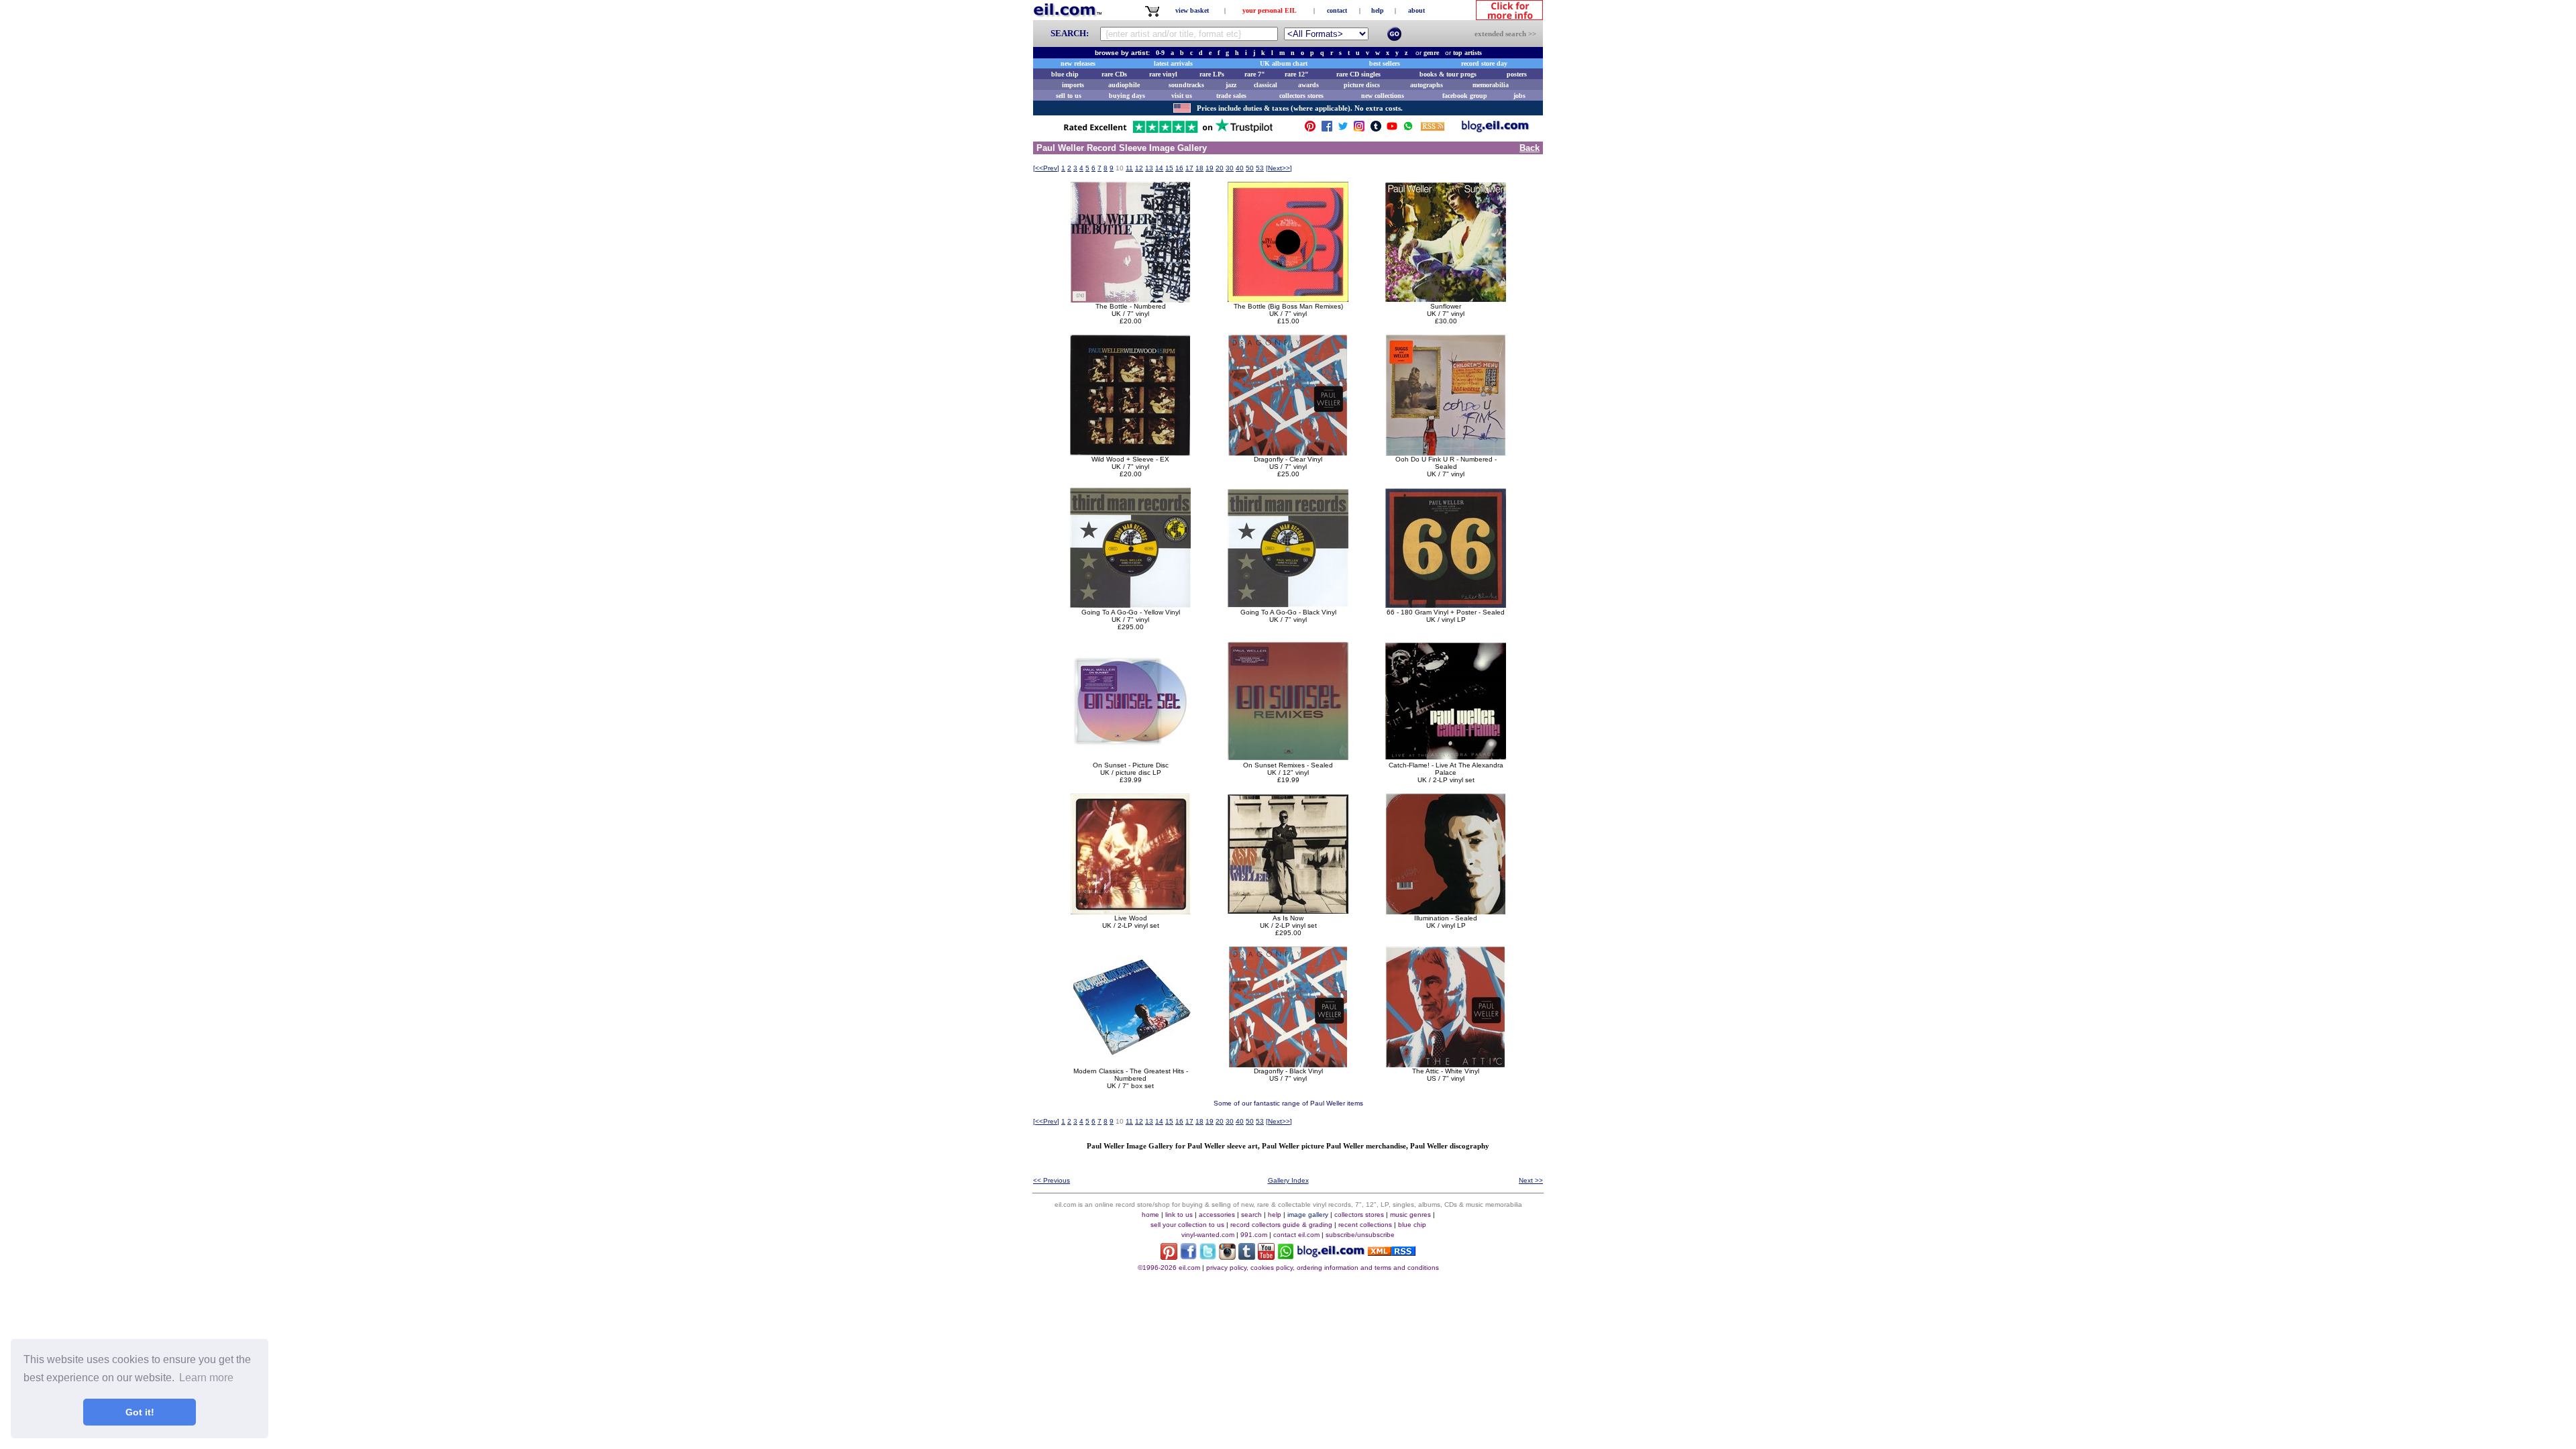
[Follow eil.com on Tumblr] (1247, 1256)
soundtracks (1186, 85)
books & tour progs (1448, 74)
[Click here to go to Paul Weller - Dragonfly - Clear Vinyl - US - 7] (1288, 452)
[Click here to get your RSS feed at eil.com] (1433, 128)
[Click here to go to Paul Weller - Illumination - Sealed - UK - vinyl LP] (1446, 911)
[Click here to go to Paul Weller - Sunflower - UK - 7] (1446, 299)
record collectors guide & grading (1281, 1225)
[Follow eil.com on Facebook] (1188, 1256)
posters (1517, 74)
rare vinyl (1163, 74)
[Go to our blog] (1495, 129)
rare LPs (1212, 74)
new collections (1383, 96)
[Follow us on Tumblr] (1376, 129)
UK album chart (1284, 63)
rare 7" (1255, 74)
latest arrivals (1173, 63)
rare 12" (1297, 74)
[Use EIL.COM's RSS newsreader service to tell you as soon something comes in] (1392, 1252)
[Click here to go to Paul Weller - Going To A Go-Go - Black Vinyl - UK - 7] (1288, 605)
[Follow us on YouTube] (1392, 129)
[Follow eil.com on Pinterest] (1169, 1256)
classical (1266, 85)
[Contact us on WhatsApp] (1408, 129)
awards (1308, 85)
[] (1046, 168)
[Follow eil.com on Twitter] (1208, 1256)
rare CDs (1114, 74)
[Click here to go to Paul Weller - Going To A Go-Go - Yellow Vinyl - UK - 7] (1130, 605)
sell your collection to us (1187, 1225)
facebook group (1465, 96)
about (1416, 10)
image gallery (1308, 1215)
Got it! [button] (140, 1412)
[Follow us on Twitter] (1343, 129)
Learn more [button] (206, 1378)
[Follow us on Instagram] (1359, 129)
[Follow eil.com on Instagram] (1227, 1256)
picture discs (1362, 85)
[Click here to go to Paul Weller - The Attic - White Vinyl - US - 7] (1446, 1064)
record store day (1484, 63)
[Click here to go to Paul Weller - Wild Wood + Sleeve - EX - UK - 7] (1130, 452)
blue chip (1065, 74)
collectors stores (1301, 96)
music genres (1410, 1215)
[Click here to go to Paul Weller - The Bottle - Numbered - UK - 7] (1130, 299)
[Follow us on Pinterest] (1310, 129)
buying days (1127, 96)
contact (1337, 10)
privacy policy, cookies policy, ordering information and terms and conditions (1323, 1268)
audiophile (1124, 85)
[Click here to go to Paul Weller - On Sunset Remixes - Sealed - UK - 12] (1288, 758)
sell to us (1069, 96)
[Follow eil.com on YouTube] (1266, 1256)
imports (1073, 85)
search (1251, 1215)
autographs (1427, 85)
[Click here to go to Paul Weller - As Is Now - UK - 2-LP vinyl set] (1288, 911)
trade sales (1231, 96)
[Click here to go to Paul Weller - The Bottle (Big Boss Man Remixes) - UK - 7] (1288, 299)
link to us (1179, 1215)
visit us (1182, 96)
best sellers (1385, 63)
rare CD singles (1358, 74)
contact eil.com (1296, 1235)
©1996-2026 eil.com (1169, 1268)
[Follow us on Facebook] (1327, 129)
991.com (1254, 1235)
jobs (1519, 96)
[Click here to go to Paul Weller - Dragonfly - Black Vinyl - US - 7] (1288, 1064)
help (1378, 10)
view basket (1192, 10)
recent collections (1365, 1225)
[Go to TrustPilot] (1168, 132)
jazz (1231, 85)
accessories (1217, 1215)
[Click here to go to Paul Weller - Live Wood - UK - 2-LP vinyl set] (1130, 911)
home (1150, 1215)
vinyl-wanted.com (1208, 1235)
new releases (1078, 63)
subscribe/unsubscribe (1360, 1235)
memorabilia (1491, 85)
